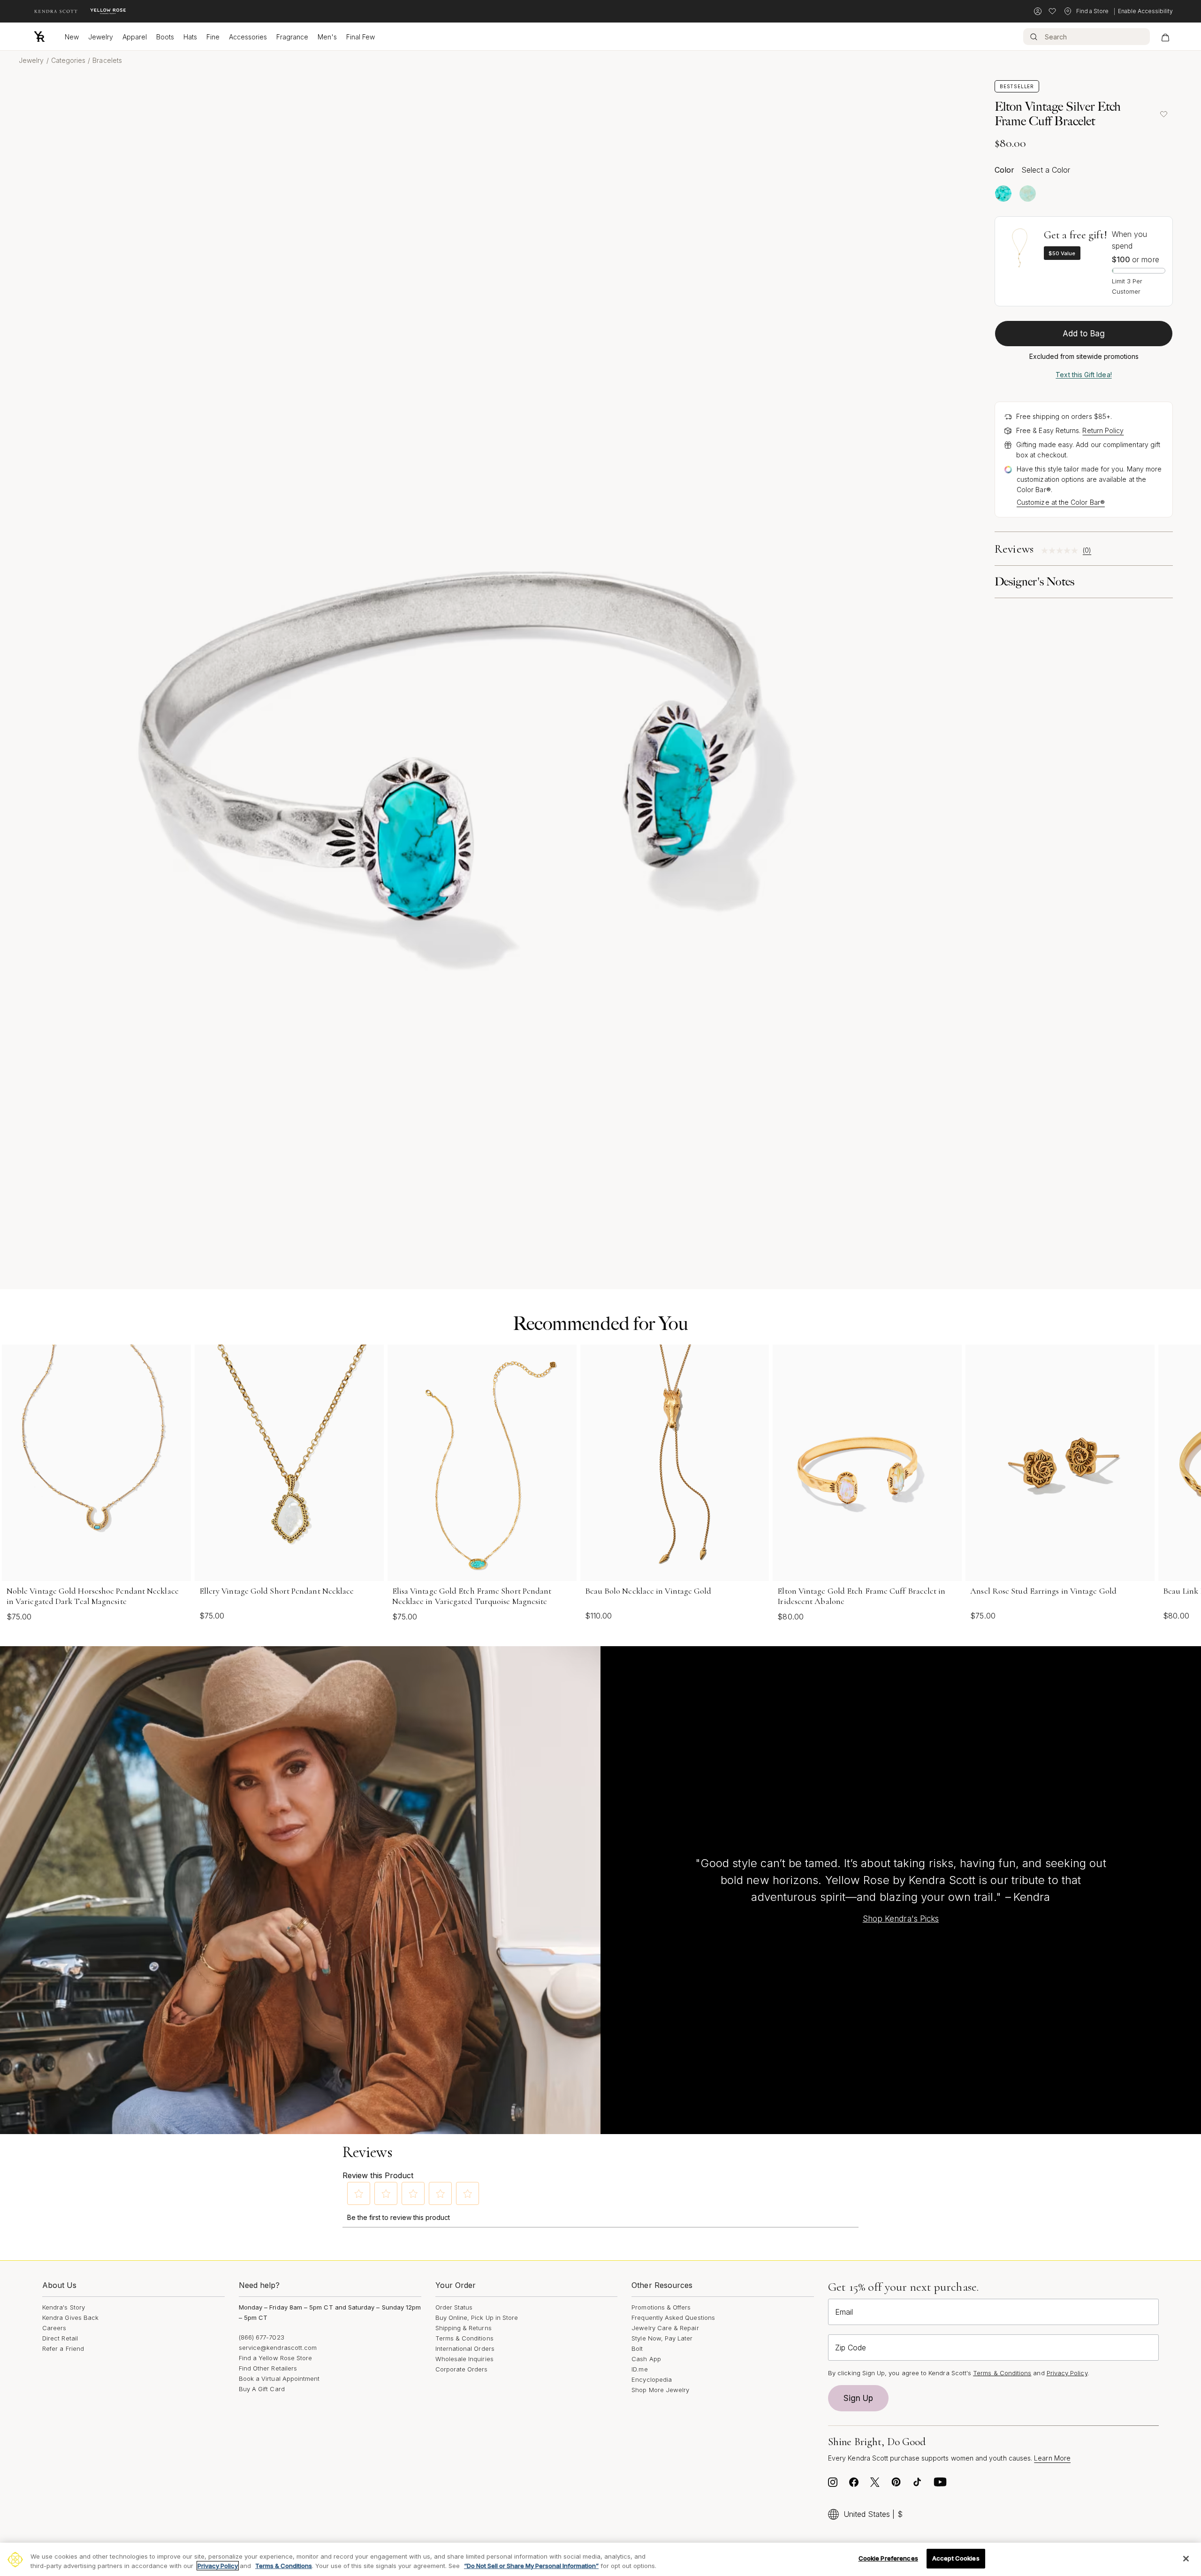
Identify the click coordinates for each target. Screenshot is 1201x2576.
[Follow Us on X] (875, 2485)
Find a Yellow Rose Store (276, 2358)
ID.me (639, 2369)
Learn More (1052, 2458)
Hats (190, 37)
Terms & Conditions (464, 2338)
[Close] (1186, 2559)
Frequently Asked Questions (673, 2318)
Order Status (454, 2307)
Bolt (637, 2348)
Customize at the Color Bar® (1061, 502)
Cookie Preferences (888, 2558)
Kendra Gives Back (70, 2318)
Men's (327, 37)
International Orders (465, 2348)
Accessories (248, 37)
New (72, 37)
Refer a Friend (63, 2348)
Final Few (361, 37)
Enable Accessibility (1145, 11)
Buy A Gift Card (262, 2389)
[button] (359, 2194)
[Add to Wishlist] (1163, 114)
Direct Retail (60, 2338)
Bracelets (107, 60)
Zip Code (851, 2348)
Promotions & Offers (661, 2307)
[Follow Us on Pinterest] (896, 2485)
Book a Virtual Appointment (279, 2378)
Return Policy (1103, 430)
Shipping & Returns (464, 2328)
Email (844, 2312)
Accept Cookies (956, 2558)
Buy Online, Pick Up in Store (477, 2318)
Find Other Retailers (268, 2368)
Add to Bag (1084, 334)
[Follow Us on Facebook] (854, 2485)
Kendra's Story (64, 2307)
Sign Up (859, 2398)
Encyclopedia (652, 2379)
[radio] (1003, 194)
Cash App (646, 2359)
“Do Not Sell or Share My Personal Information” (531, 2566)
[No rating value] (1062, 551)
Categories (68, 60)
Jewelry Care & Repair (665, 2328)
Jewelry (101, 37)
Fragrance (292, 37)
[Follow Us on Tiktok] (917, 2485)
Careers (54, 2328)
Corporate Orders (462, 2369)
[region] (600, 2559)
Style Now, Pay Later (662, 2338)
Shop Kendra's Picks (901, 1919)
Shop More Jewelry (660, 2390)
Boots (165, 37)
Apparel (135, 37)
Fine (213, 37)
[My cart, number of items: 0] (1165, 37)
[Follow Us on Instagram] (833, 2485)
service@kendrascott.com (278, 2348)
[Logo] (39, 37)
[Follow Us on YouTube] (940, 2485)
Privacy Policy (1067, 2373)
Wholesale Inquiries (464, 2359)
